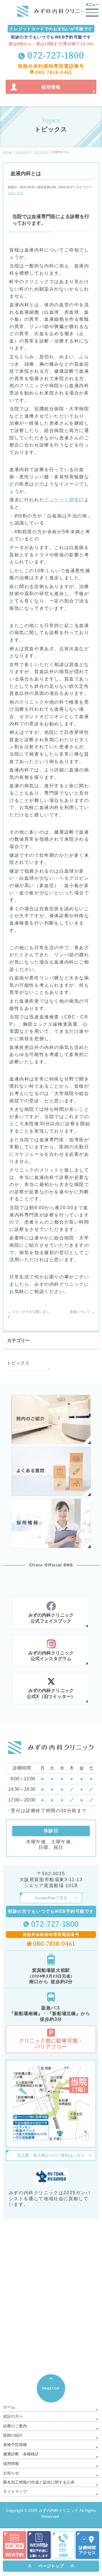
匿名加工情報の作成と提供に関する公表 (39, 2482)
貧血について (82, 1312)
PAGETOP (51, 2388)
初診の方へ (13, 2416)
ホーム (9, 2407)
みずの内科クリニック (58, 2510)
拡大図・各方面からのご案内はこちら (51, 2155)
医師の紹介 (13, 2435)
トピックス (15, 193)
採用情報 (11, 2464)
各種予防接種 (15, 2445)
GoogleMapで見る (51, 1898)
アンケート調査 (62, 500)
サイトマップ (15, 2492)
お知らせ (11, 2473)
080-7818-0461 (54, 72)
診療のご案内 (15, 2426)
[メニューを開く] (92, 10)
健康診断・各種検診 (21, 2454)
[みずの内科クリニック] (54, 13)
